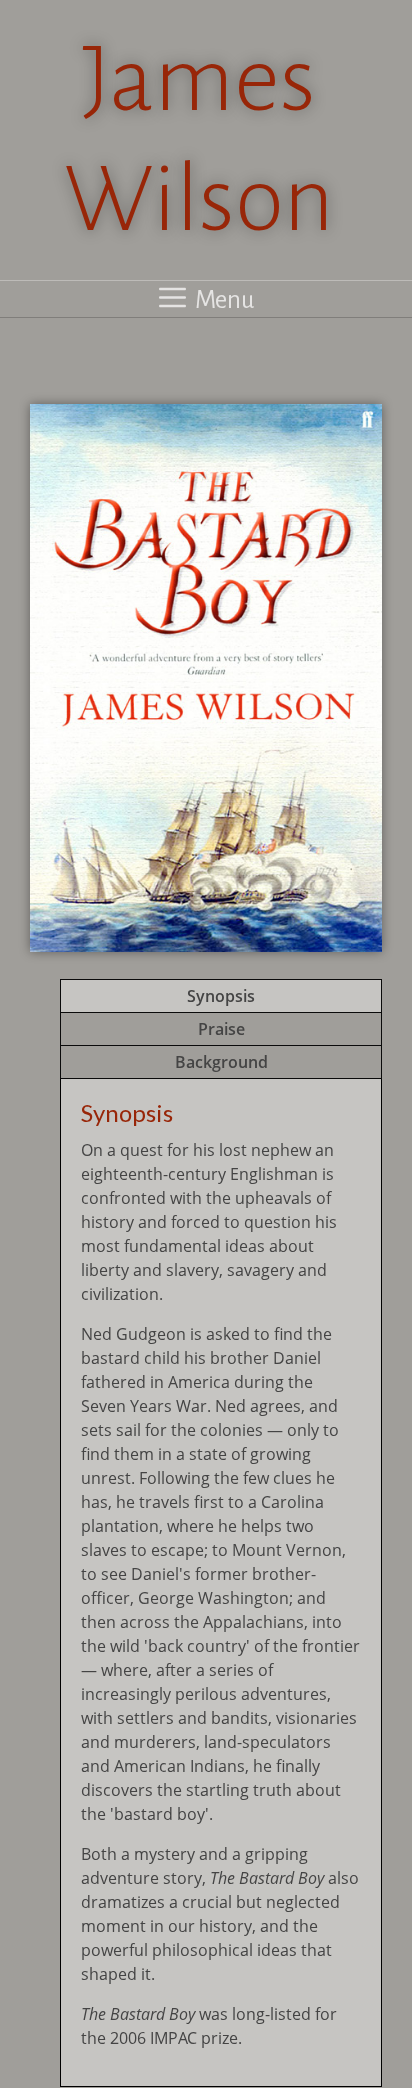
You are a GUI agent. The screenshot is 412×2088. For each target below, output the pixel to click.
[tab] (221, 996)
